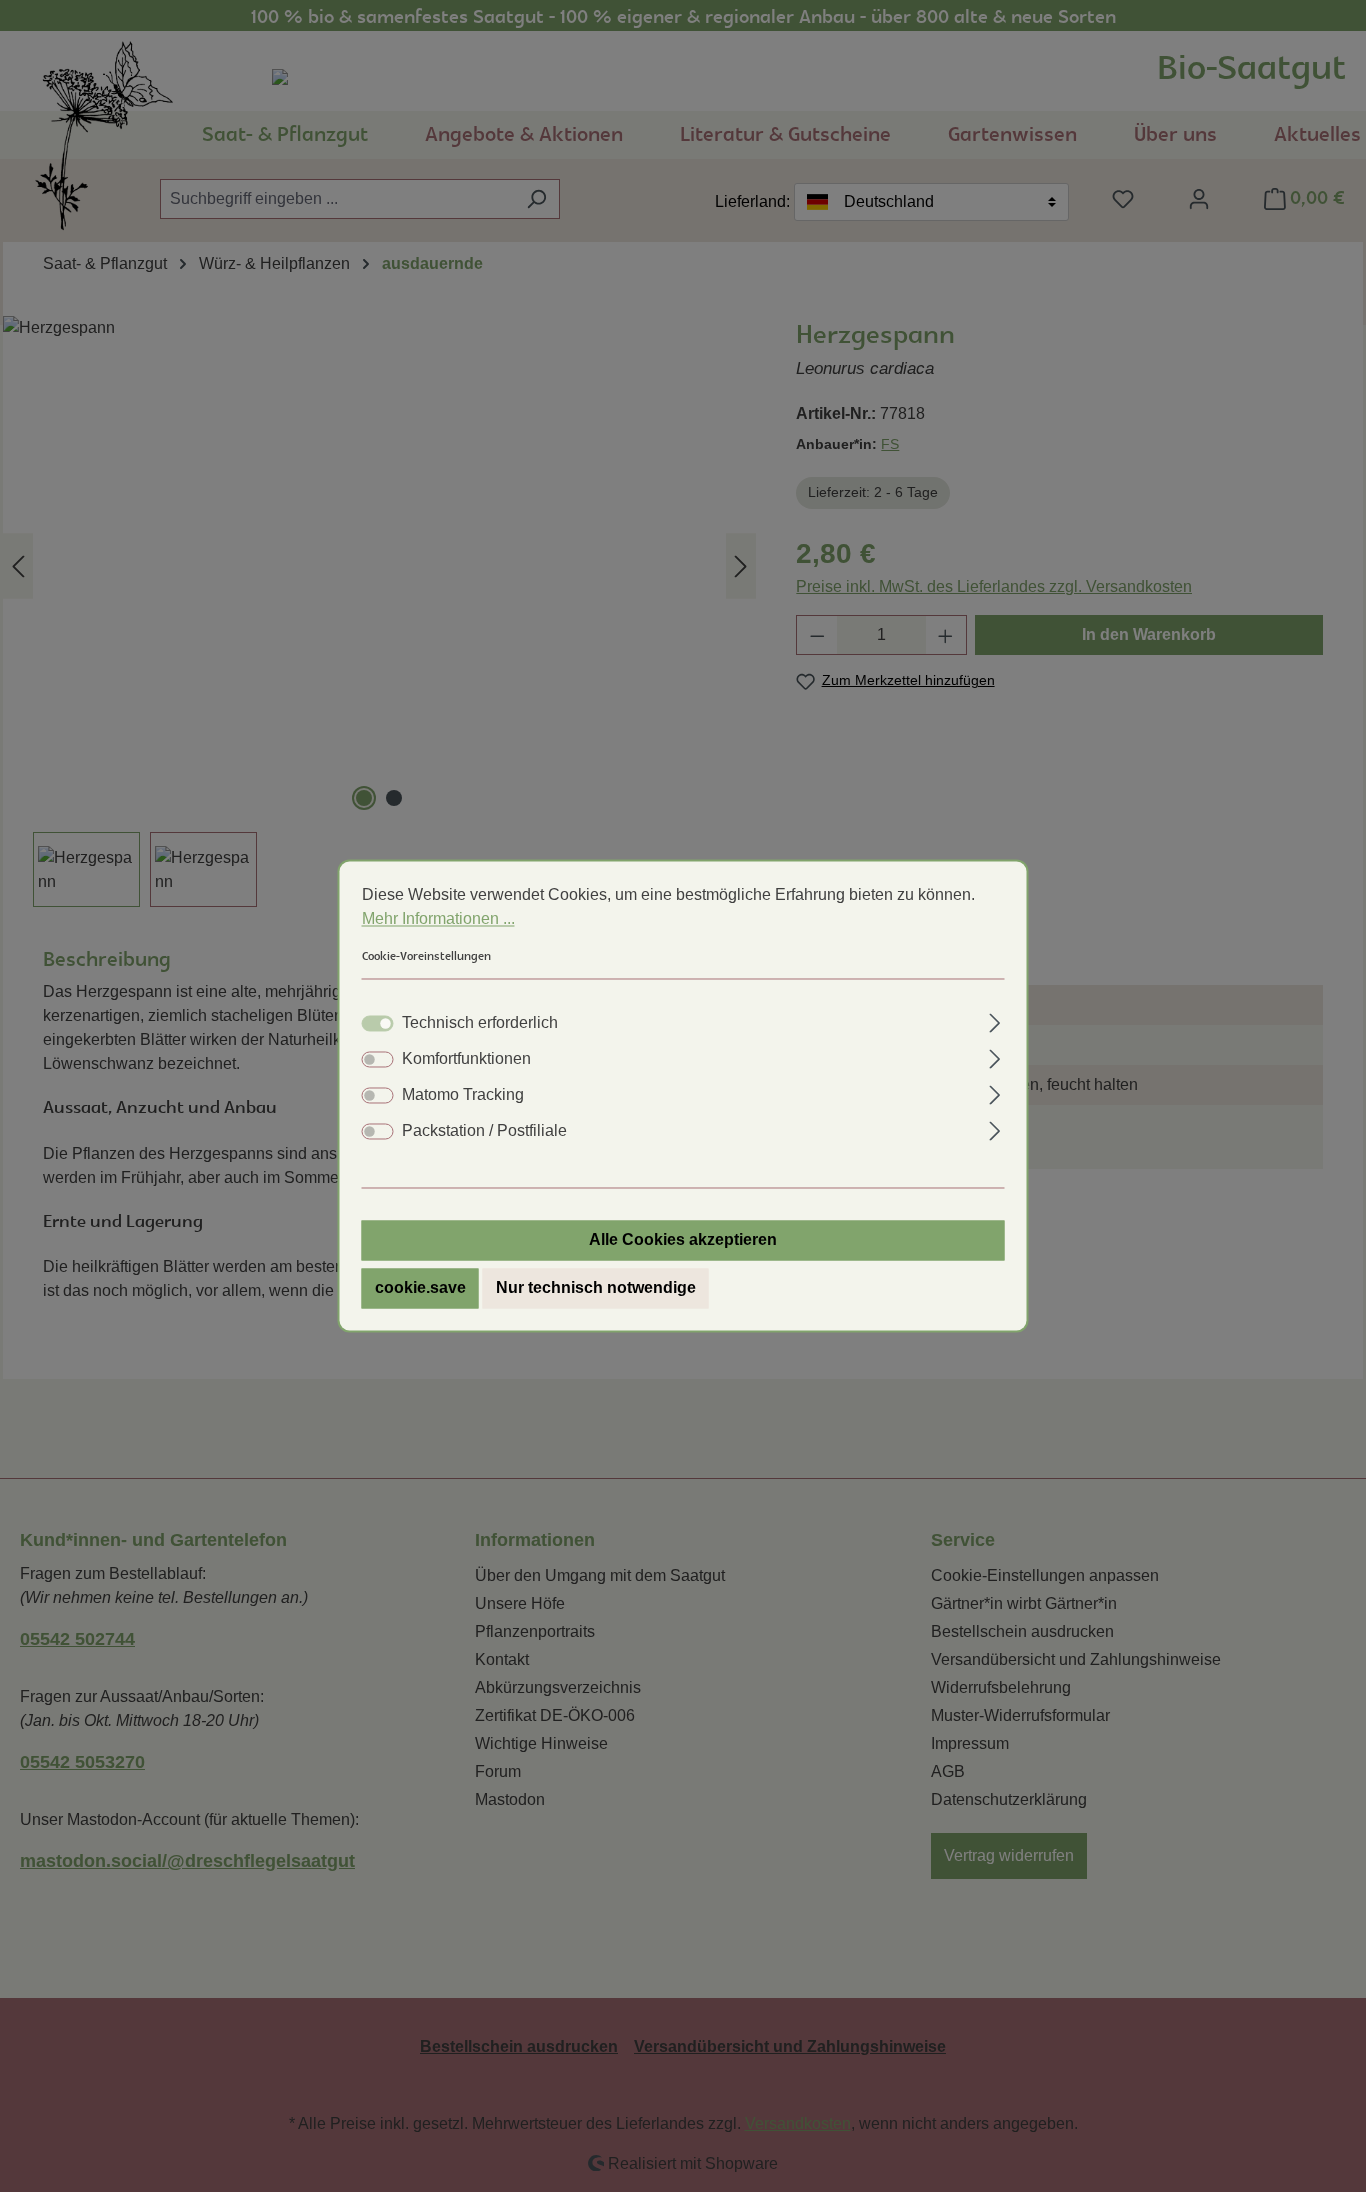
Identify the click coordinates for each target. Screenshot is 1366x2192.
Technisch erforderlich (480, 1023)
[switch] (378, 1060)
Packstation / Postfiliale (484, 1131)
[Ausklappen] (994, 1021)
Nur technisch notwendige (596, 1288)
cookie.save (420, 1288)
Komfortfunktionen (466, 1059)
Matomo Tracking (463, 1095)
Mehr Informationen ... (438, 918)
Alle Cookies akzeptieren (683, 1240)
